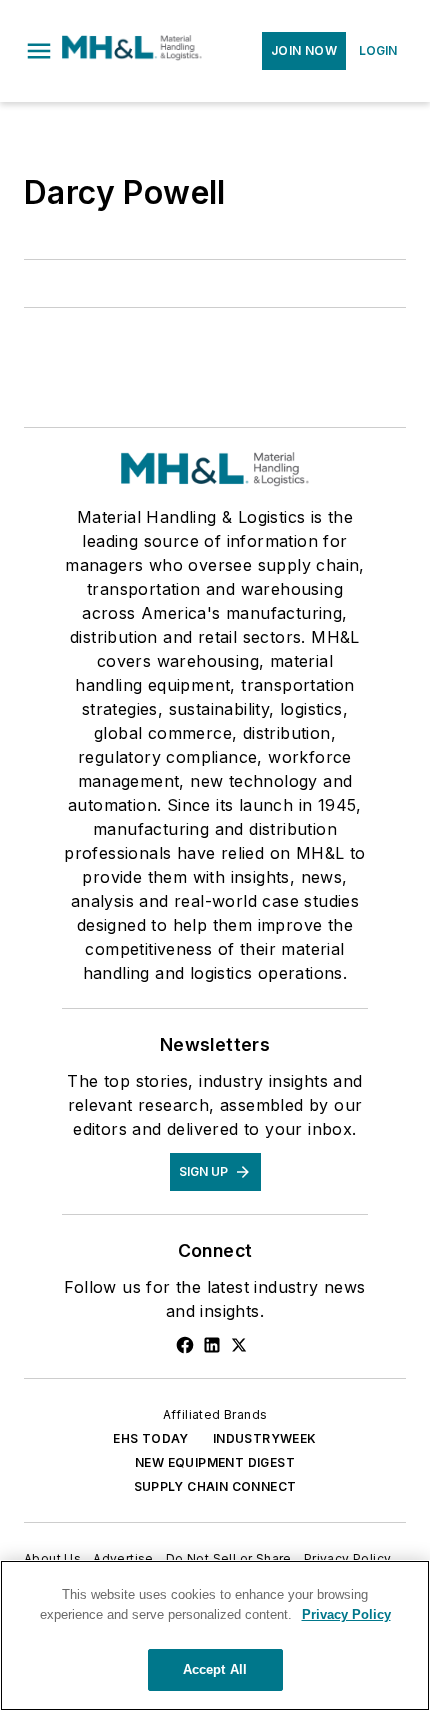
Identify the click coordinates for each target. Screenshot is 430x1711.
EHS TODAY (151, 1438)
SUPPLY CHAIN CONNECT (215, 1486)
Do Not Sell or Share (229, 1558)
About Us (52, 1558)
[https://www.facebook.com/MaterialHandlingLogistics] (185, 1345)
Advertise (123, 1558)
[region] (215, 1635)
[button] (39, 51)
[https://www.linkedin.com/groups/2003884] (212, 1345)
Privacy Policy (348, 1558)
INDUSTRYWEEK (265, 1438)
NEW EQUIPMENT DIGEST (215, 1462)
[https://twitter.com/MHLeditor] (239, 1345)
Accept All (215, 1669)
